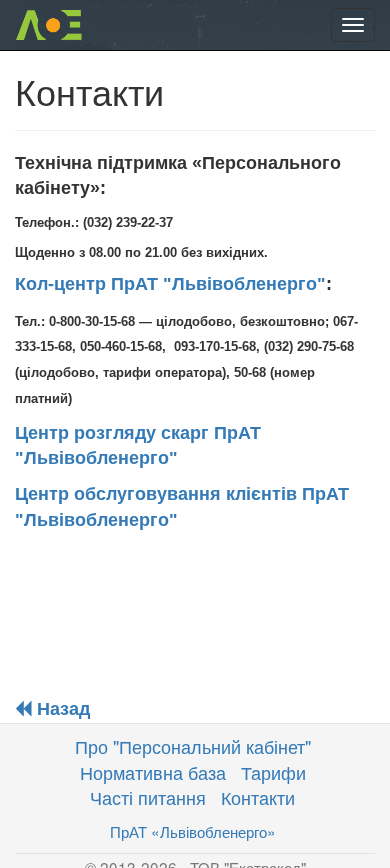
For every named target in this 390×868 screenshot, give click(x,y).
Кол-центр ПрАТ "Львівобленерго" (170, 284)
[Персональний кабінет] (48, 25)
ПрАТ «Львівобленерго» (193, 831)
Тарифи (273, 772)
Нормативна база (153, 772)
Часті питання (148, 797)
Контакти (258, 797)
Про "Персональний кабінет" (193, 746)
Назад (61, 709)
